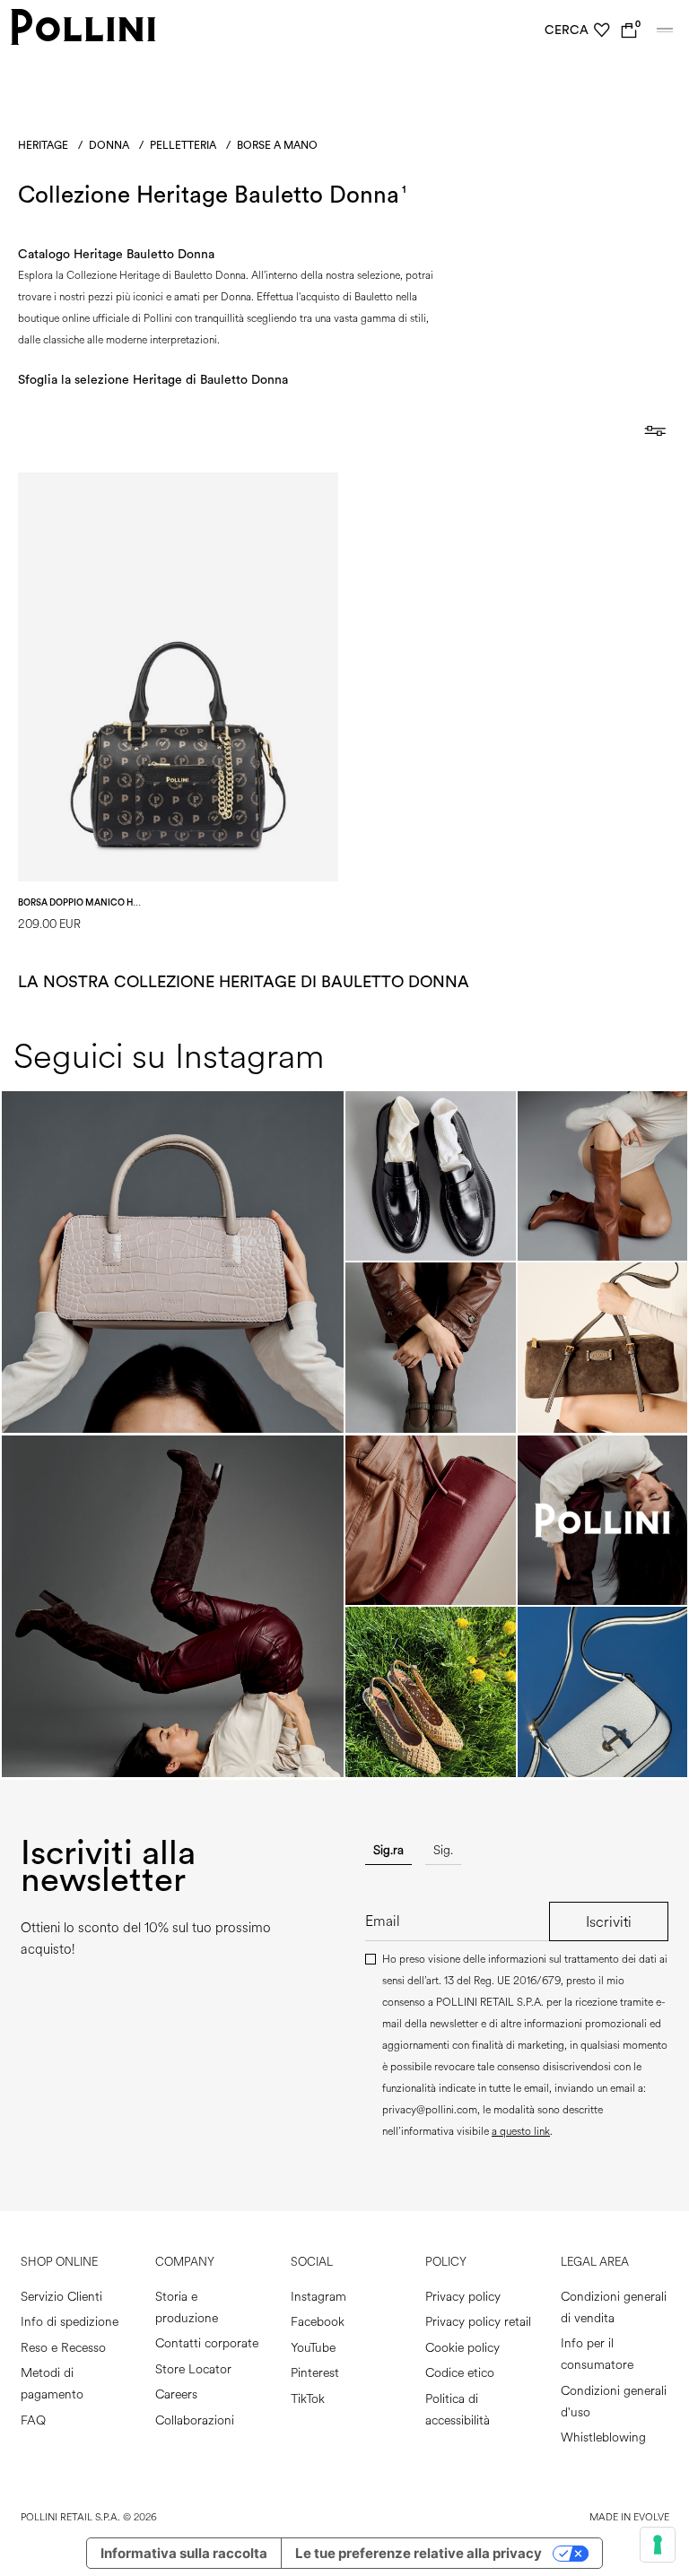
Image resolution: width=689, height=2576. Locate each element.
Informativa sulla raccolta (184, 2553)
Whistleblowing (603, 2437)
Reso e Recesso (63, 2348)
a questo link (521, 2132)
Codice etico (460, 2373)
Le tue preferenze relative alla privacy (419, 2553)
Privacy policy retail (478, 2322)
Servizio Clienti (61, 2297)
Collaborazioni (195, 2420)
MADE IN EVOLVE (629, 2517)
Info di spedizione (70, 2322)
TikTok (308, 2399)
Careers (176, 2394)
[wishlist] (602, 30)
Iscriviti (609, 1922)
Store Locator (193, 2369)
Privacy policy (463, 2297)
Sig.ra (388, 1850)
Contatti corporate (207, 2343)
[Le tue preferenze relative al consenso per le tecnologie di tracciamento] (658, 2545)
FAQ (33, 2420)
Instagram (318, 2297)
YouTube (313, 2348)
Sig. (443, 1850)
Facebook (318, 2322)
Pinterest (315, 2373)
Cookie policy (462, 2348)
